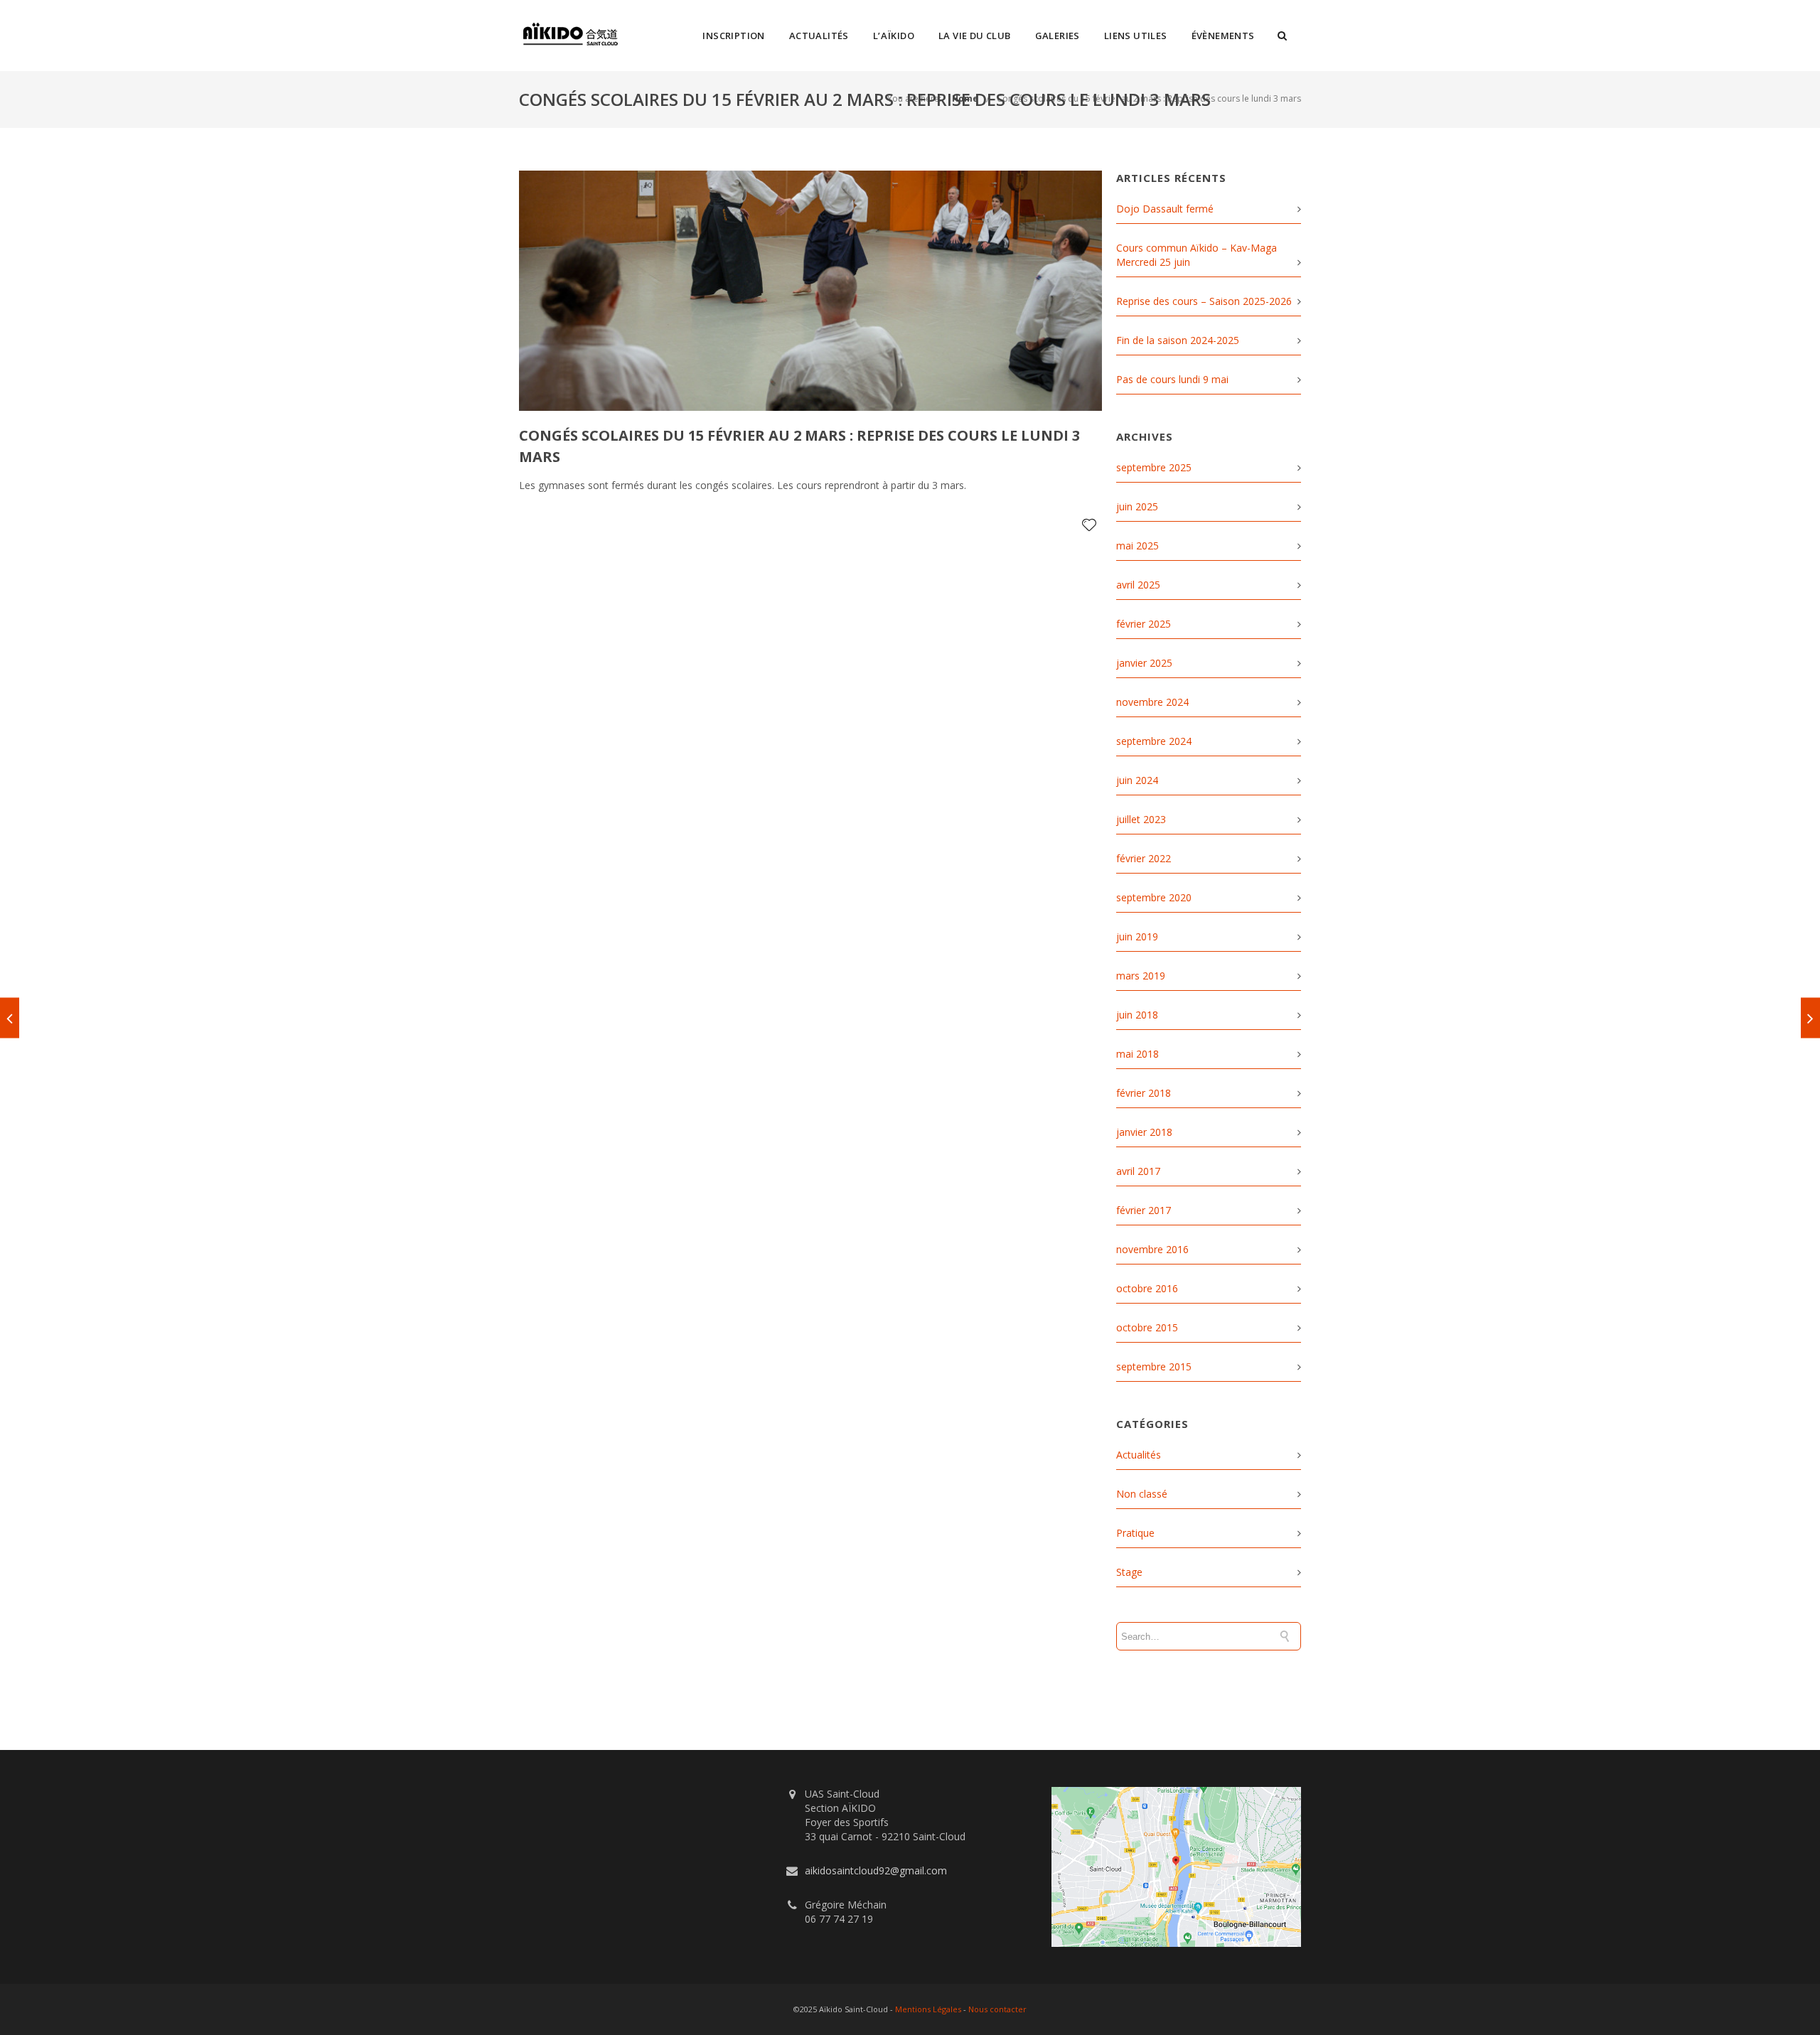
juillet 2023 (1141, 819)
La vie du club (975, 36)
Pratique (1135, 1533)
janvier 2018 (1144, 1132)
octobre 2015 (1147, 1327)
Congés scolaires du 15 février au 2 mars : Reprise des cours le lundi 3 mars (1149, 98)
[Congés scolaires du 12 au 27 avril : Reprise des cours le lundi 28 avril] (1810, 1017)
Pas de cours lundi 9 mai (1172, 379)
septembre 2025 (1154, 467)
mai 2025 (1137, 546)
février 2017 (1144, 1210)
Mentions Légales (928, 2009)
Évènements (1223, 36)
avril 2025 (1138, 585)
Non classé (1142, 1494)
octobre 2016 (1147, 1288)
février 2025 (1144, 624)
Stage (1129, 1572)
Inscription (733, 36)
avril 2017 (1138, 1171)
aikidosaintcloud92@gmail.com (876, 1870)
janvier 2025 (1144, 663)
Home (965, 98)
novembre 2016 (1152, 1249)
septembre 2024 (1154, 741)
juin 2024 (1137, 780)
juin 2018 (1137, 1015)
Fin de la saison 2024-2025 (1178, 340)
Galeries (1058, 36)
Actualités (819, 36)
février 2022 (1144, 858)
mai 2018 (1137, 1054)
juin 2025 (1137, 506)
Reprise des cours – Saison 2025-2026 (1204, 301)
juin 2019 (1137, 936)
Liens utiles (1136, 36)
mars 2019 (1141, 976)
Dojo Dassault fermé (1165, 209)
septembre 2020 (1154, 897)
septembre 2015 (1154, 1366)
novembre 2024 (1152, 702)
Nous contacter (997, 2009)
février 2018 (1144, 1093)
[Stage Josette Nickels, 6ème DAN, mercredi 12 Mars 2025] (10, 1017)
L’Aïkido (894, 36)
